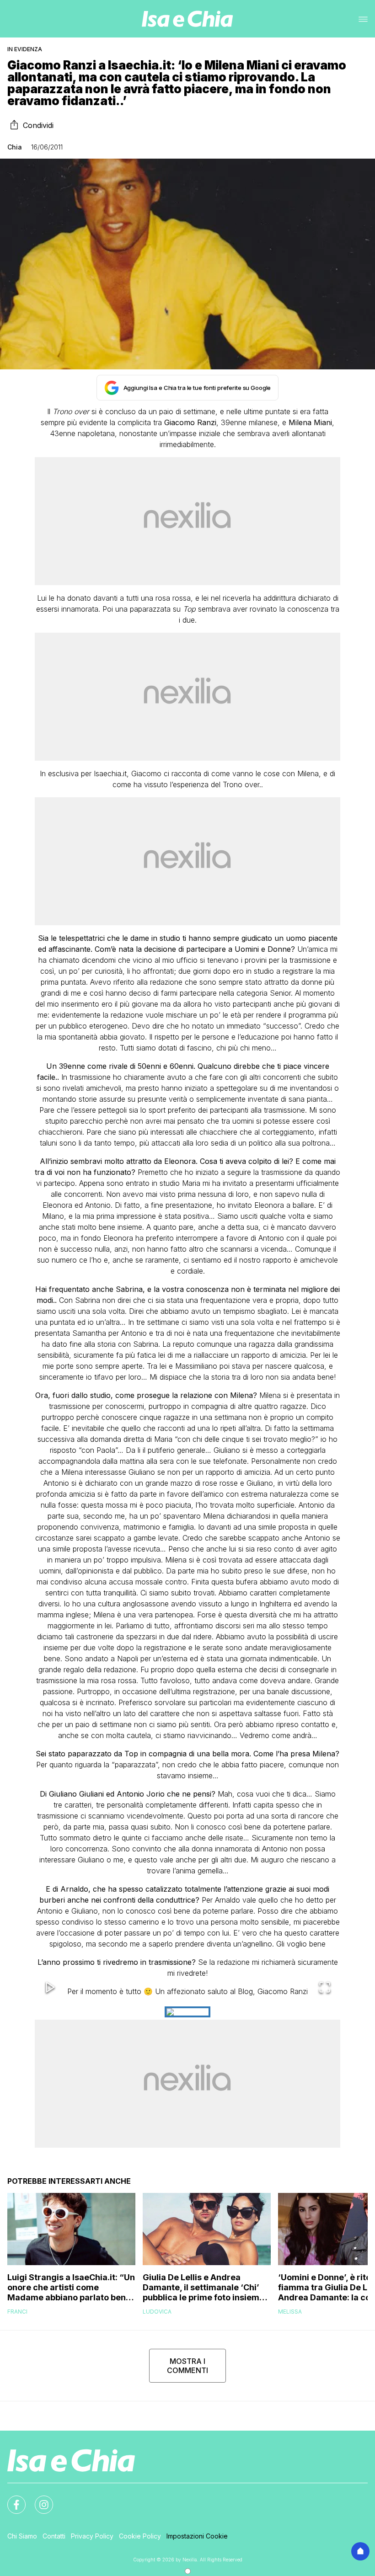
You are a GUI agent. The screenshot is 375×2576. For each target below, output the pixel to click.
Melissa (290, 2312)
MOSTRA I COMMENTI (187, 2366)
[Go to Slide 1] (187, 2012)
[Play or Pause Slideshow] (50, 1988)
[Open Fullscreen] (325, 1988)
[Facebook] (11, 2499)
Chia (15, 147)
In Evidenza (25, 49)
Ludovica (157, 2312)
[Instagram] (38, 2499)
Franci (17, 2312)
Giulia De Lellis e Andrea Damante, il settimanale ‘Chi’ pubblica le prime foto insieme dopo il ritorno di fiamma (204, 2288)
